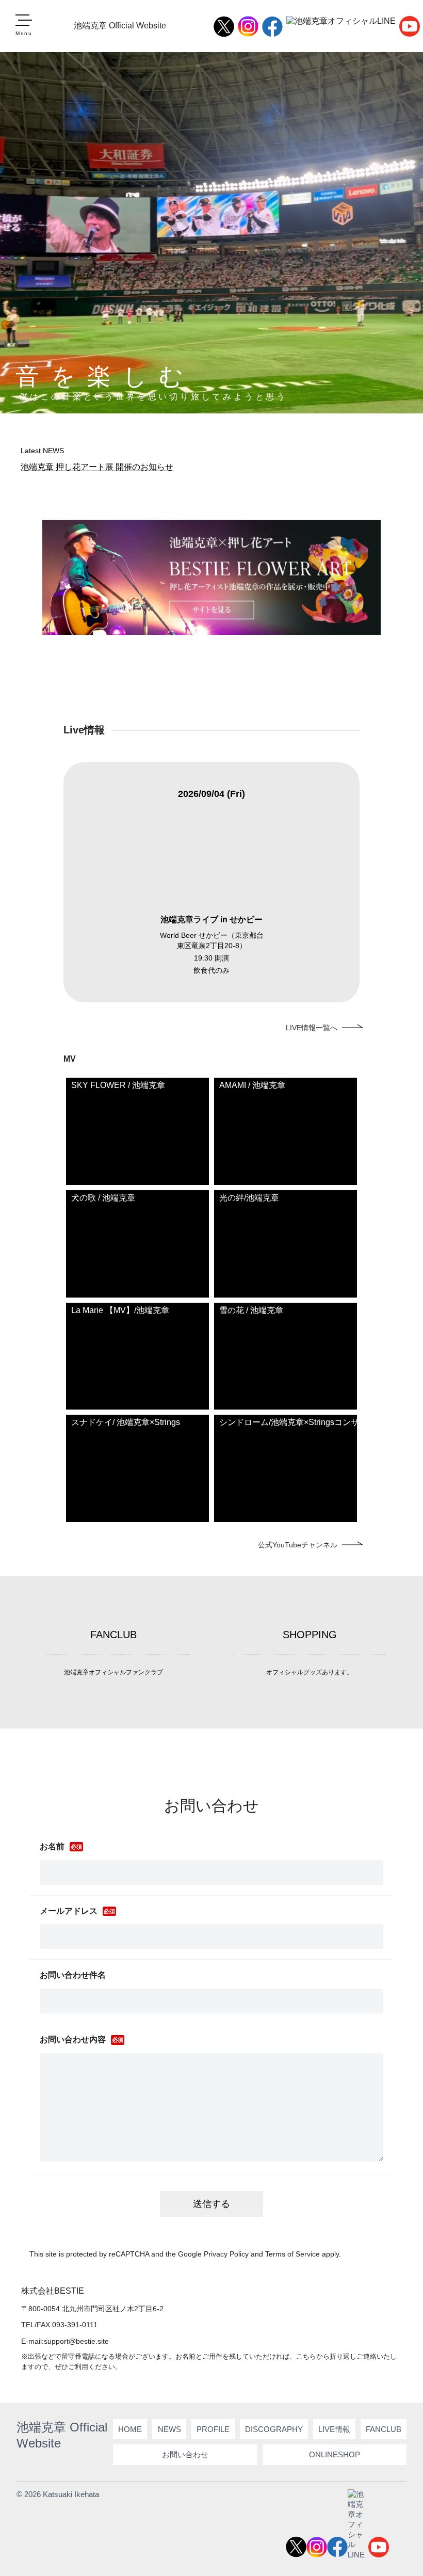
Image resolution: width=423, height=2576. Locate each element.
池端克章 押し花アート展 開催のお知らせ (97, 467)
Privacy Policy (226, 2254)
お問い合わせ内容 (73, 2039)
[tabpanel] (212, 882)
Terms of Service (292, 2254)
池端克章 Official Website (120, 26)
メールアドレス (69, 1911)
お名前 (52, 1846)
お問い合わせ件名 (73, 1975)
